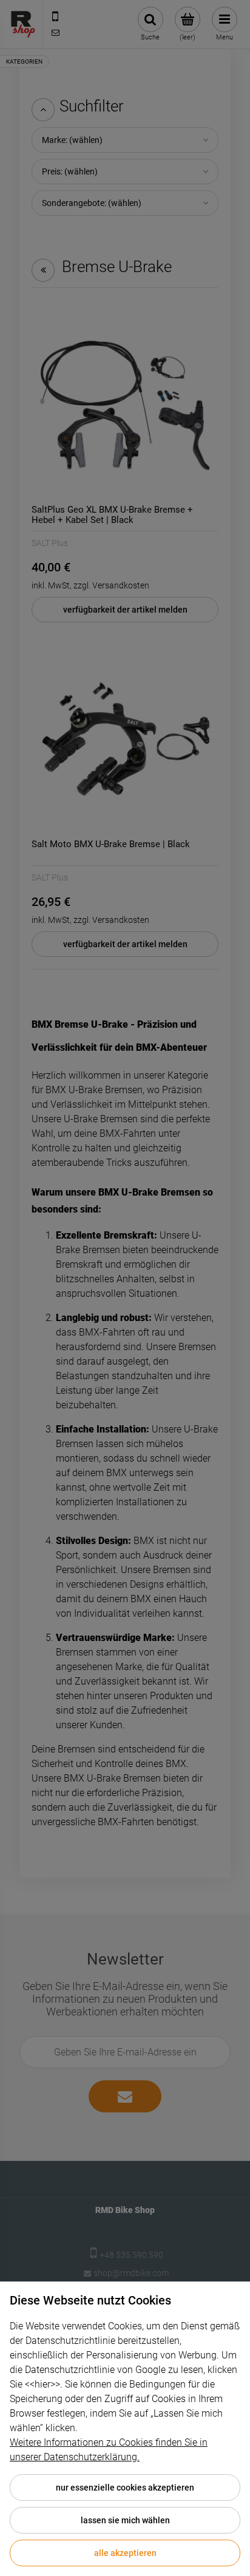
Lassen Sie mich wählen (125, 2520)
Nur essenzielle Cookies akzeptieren (125, 2488)
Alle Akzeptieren (125, 2553)
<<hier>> (42, 2384)
